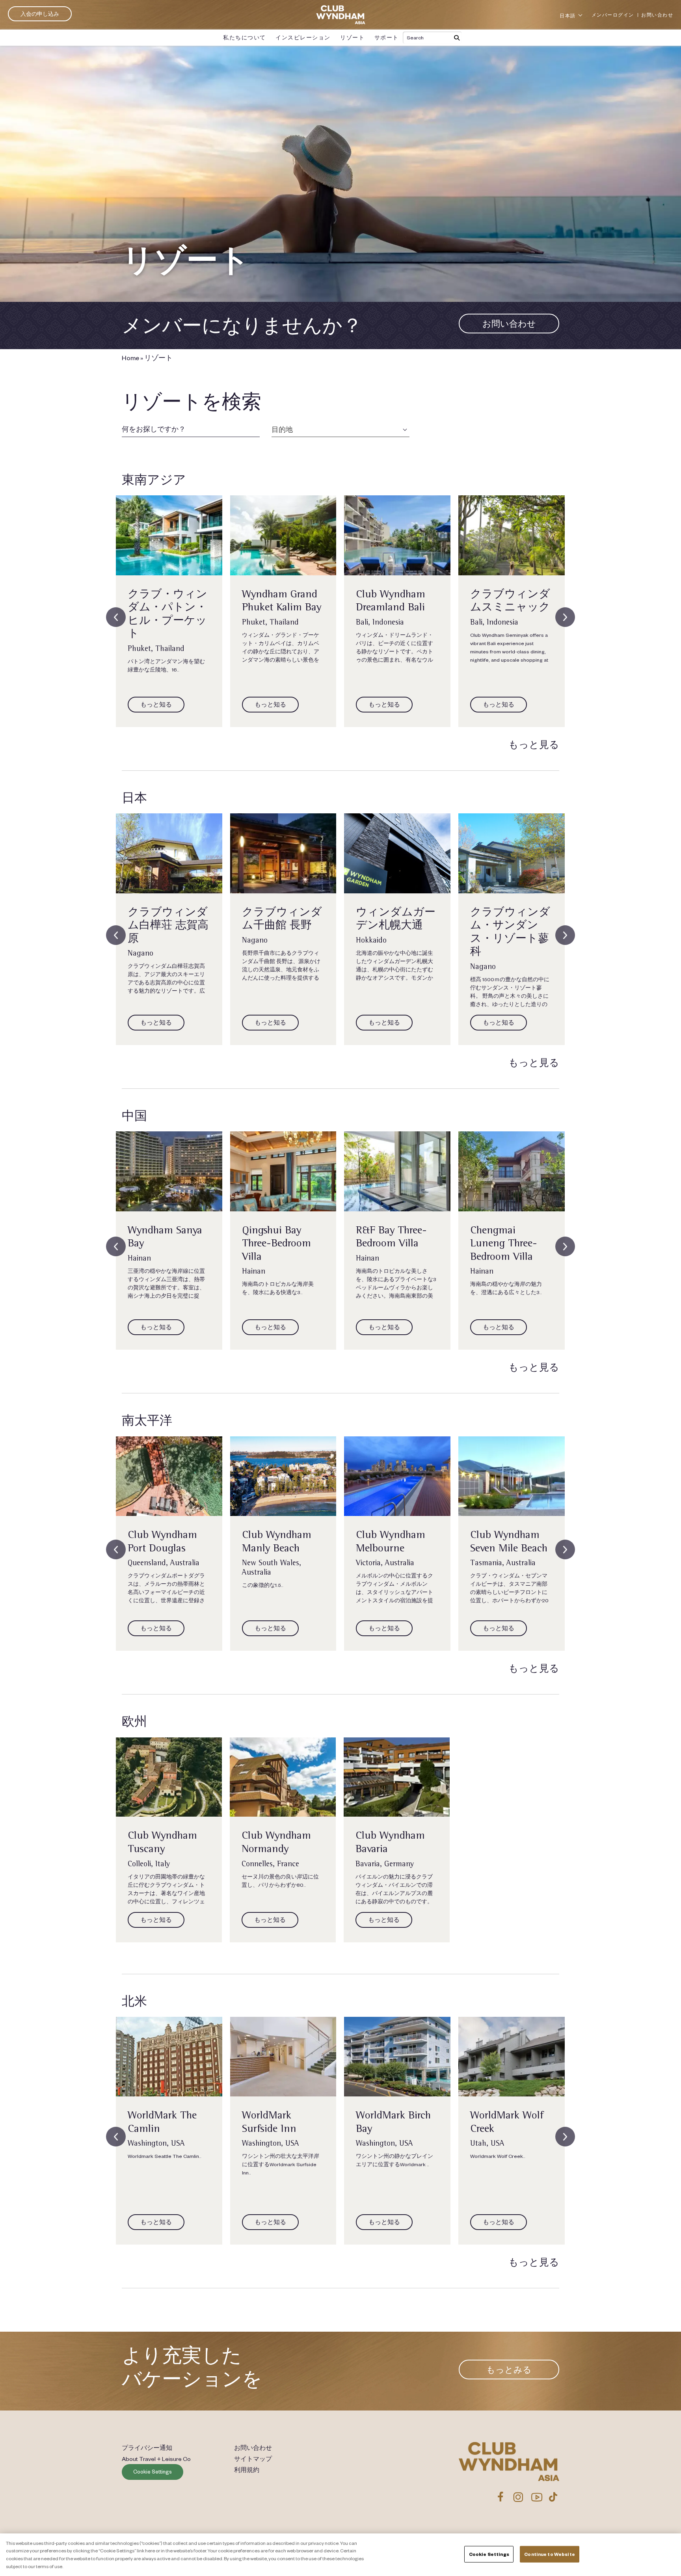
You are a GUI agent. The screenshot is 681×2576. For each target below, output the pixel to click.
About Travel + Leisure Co (156, 2459)
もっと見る (534, 745)
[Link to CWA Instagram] (518, 2497)
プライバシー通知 (147, 2448)
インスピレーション (303, 37)
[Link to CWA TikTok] (553, 2497)
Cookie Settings (153, 2472)
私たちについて (245, 37)
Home (130, 357)
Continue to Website (549, 2554)
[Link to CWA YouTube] (537, 2497)
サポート (387, 37)
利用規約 (247, 2470)
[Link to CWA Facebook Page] (501, 2497)
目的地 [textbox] (282, 429)
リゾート (352, 37)
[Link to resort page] (169, 535)
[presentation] (116, 617)
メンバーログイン (613, 15)
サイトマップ (253, 2459)
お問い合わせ (657, 15)
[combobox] (340, 429)
